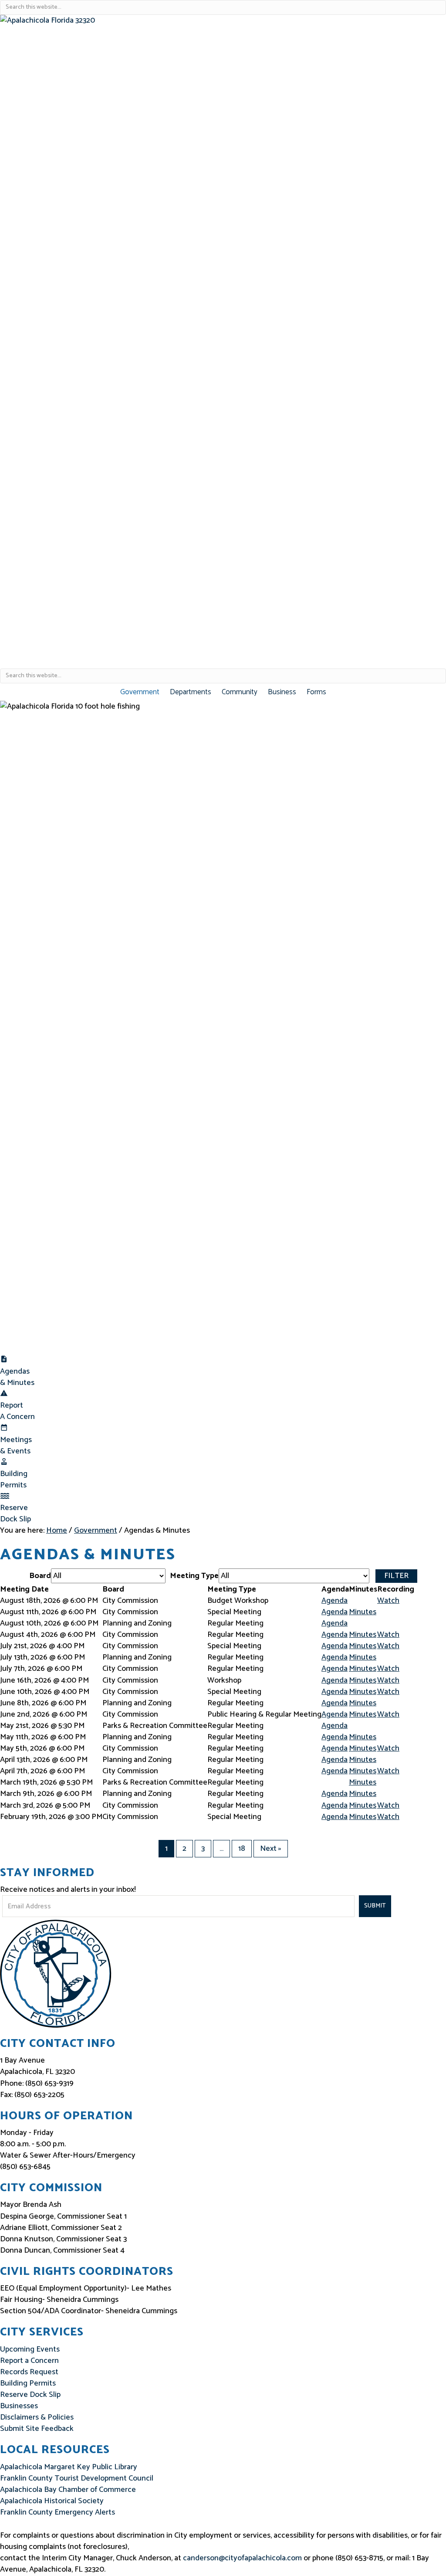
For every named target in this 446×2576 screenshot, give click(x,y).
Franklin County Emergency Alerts (57, 2512)
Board (40, 1576)
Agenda (334, 1601)
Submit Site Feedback (37, 2429)
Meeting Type (194, 1576)
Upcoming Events (30, 2349)
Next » (271, 1849)
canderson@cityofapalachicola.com (242, 2558)
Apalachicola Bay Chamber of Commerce (68, 2490)
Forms (316, 692)
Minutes (363, 1612)
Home (57, 1531)
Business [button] (282, 692)
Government (96, 1531)
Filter (396, 1576)
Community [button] (240, 692)
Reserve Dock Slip (15, 1514)
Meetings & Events (16, 1446)
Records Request (29, 2372)
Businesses (19, 2406)
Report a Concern (29, 2361)
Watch (388, 1601)
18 (242, 1849)
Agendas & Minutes (17, 1377)
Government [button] (140, 692)
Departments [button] (191, 692)
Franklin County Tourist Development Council (77, 2478)
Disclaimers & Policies (37, 2417)
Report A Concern (17, 1411)
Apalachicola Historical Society (52, 2501)
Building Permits (14, 1480)
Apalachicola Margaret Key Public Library (69, 2467)
